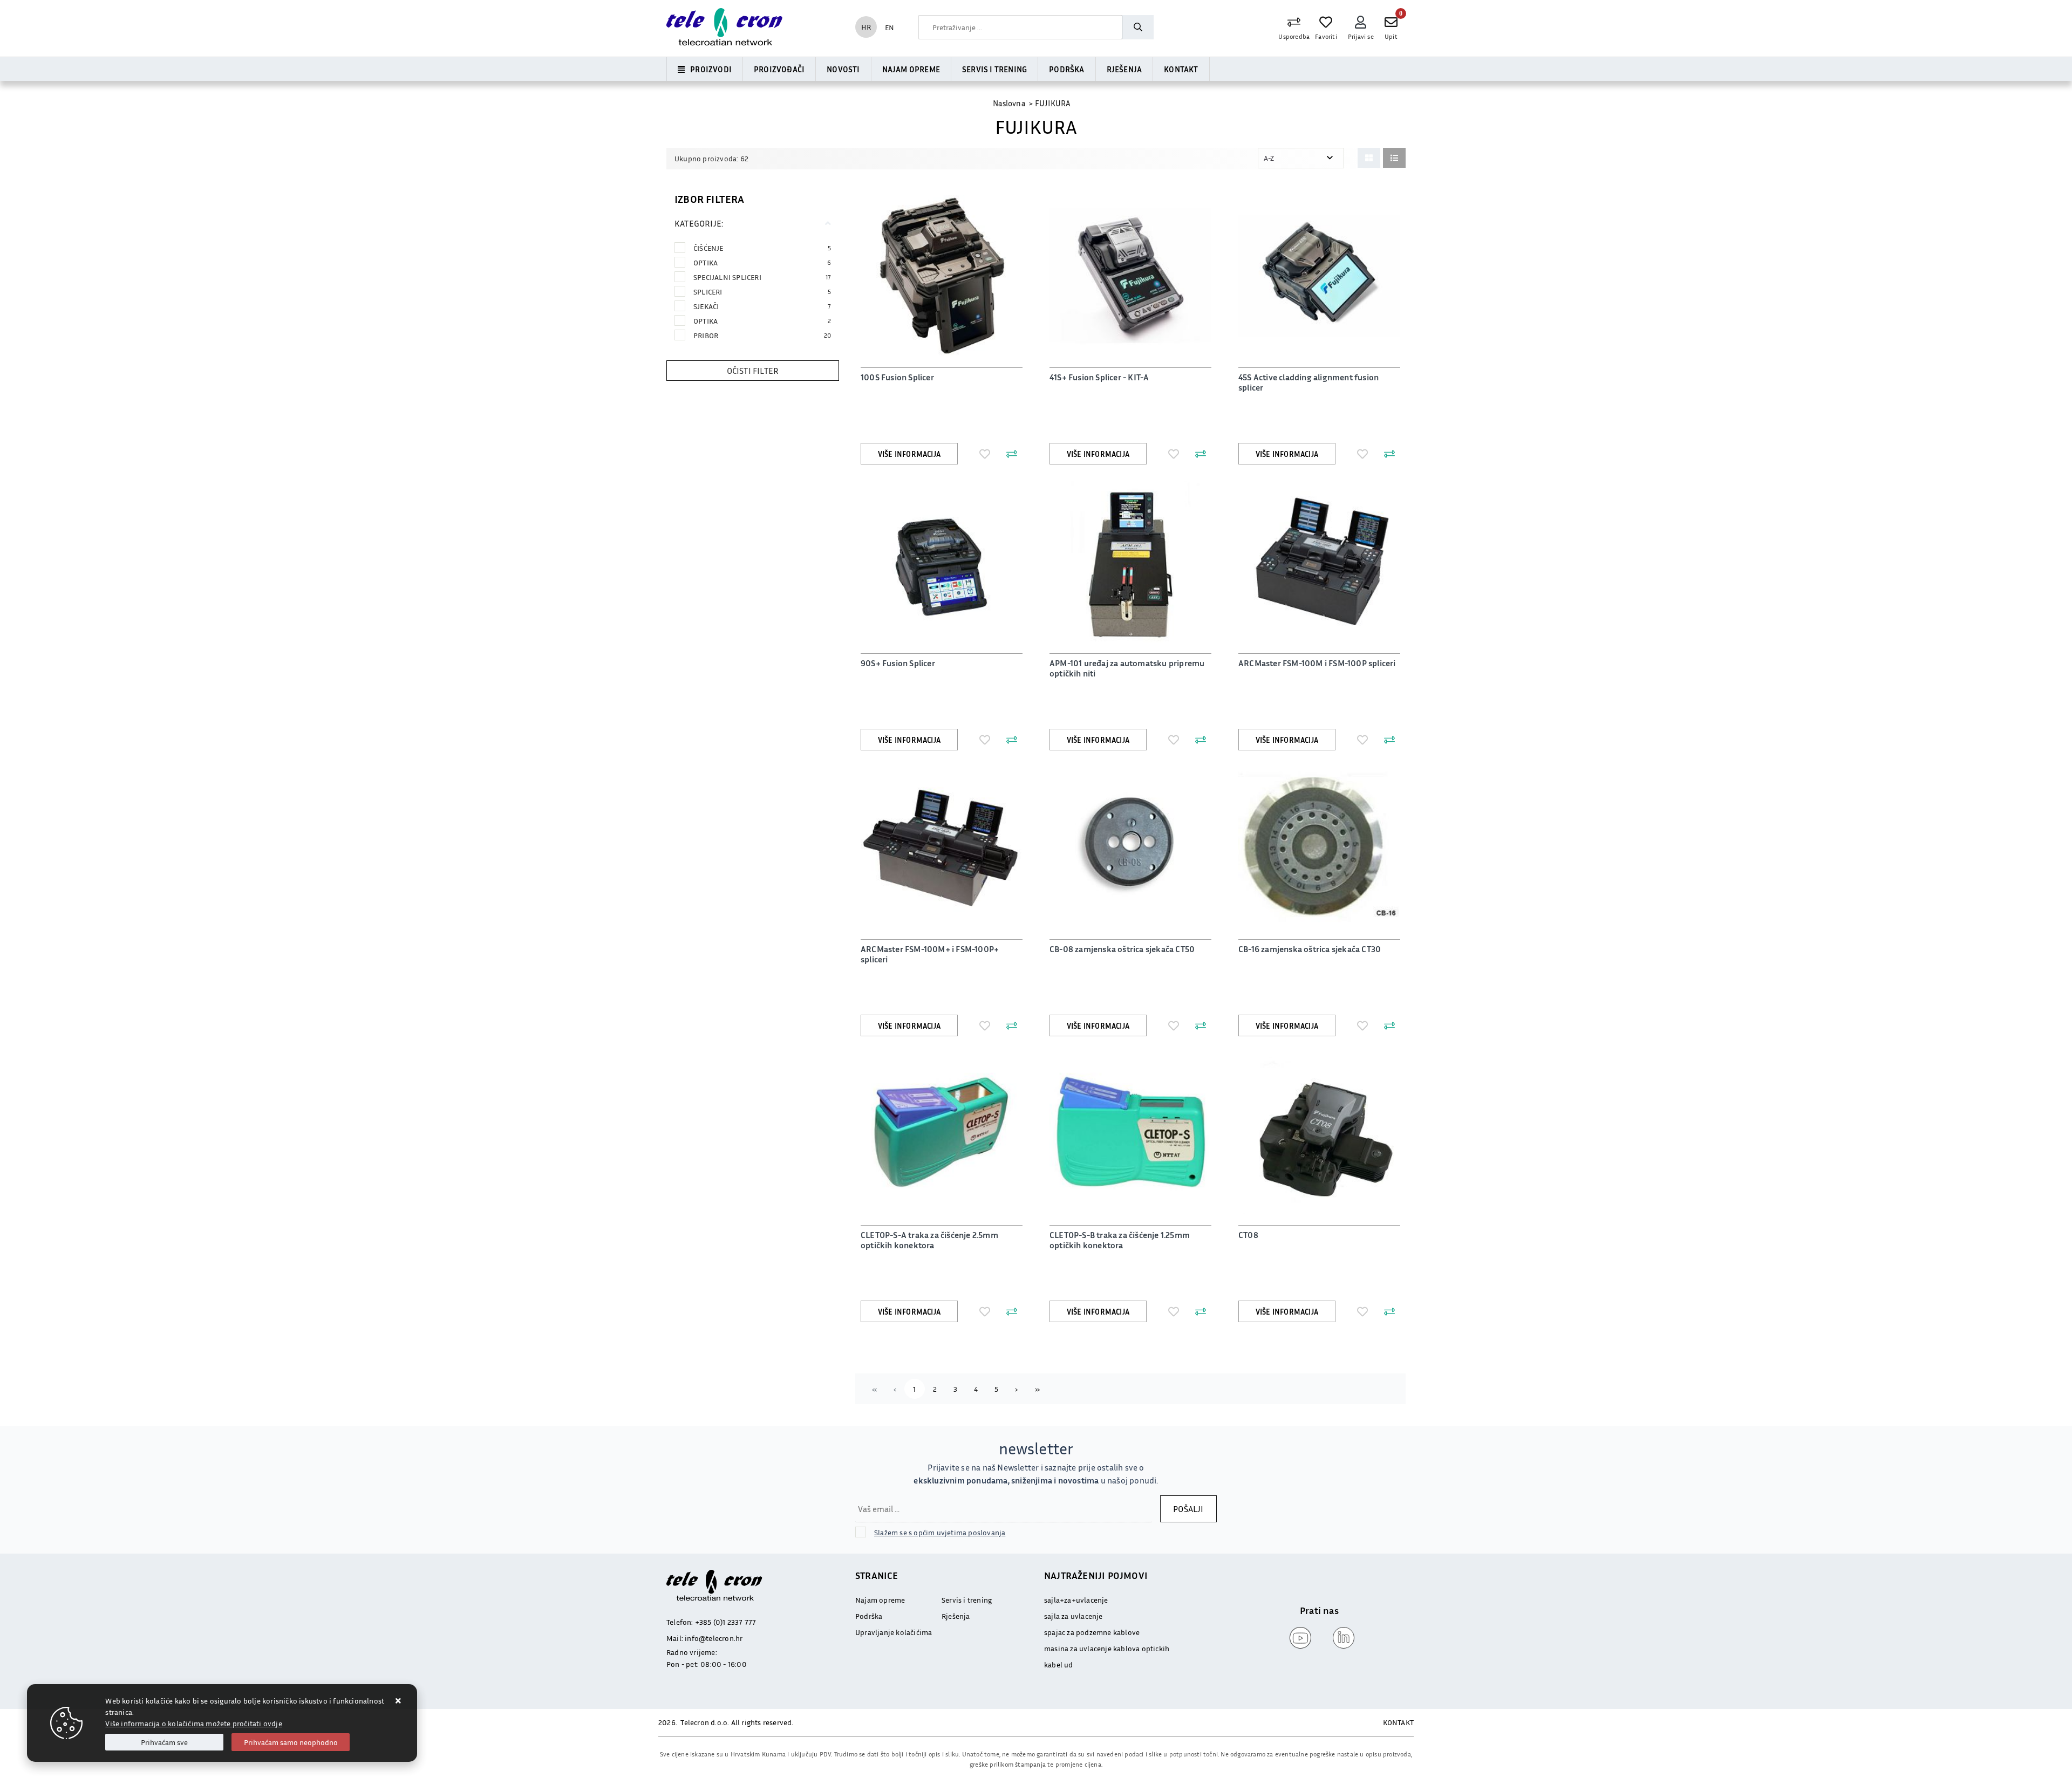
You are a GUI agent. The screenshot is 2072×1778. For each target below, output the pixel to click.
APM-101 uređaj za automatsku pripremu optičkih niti (1127, 668)
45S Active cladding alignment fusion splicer (1308, 382)
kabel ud (1059, 1664)
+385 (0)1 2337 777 (726, 1622)
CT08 (1248, 1235)
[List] (1394, 158)
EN (890, 27)
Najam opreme (911, 69)
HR (866, 27)
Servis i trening (994, 69)
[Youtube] (1298, 1638)
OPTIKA (762, 262)
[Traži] (1137, 27)
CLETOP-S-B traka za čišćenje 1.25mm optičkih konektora (1120, 1240)
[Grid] (1369, 158)
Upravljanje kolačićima (894, 1632)
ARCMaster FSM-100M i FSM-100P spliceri (1317, 663)
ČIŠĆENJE (762, 248)
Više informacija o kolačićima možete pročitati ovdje (193, 1723)
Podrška (1066, 69)
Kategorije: (699, 223)
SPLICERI (762, 292)
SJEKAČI (762, 306)
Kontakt (1181, 69)
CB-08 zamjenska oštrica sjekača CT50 (1122, 949)
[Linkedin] (1341, 1638)
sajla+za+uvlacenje (1076, 1600)
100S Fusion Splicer (897, 377)
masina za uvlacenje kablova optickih (1107, 1648)
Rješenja (1124, 69)
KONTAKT (1398, 1722)
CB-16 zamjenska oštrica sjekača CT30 (1310, 949)
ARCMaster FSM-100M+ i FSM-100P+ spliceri (930, 954)
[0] (1391, 22)
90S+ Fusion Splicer (898, 663)
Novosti (843, 69)
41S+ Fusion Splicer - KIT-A (1099, 377)
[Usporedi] (1012, 454)
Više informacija (909, 454)
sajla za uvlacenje (1074, 1616)
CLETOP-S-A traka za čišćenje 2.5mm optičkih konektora (929, 1240)
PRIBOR (762, 335)
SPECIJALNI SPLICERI (762, 277)
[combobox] (1020, 27)
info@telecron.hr (714, 1638)
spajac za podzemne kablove (1092, 1632)
